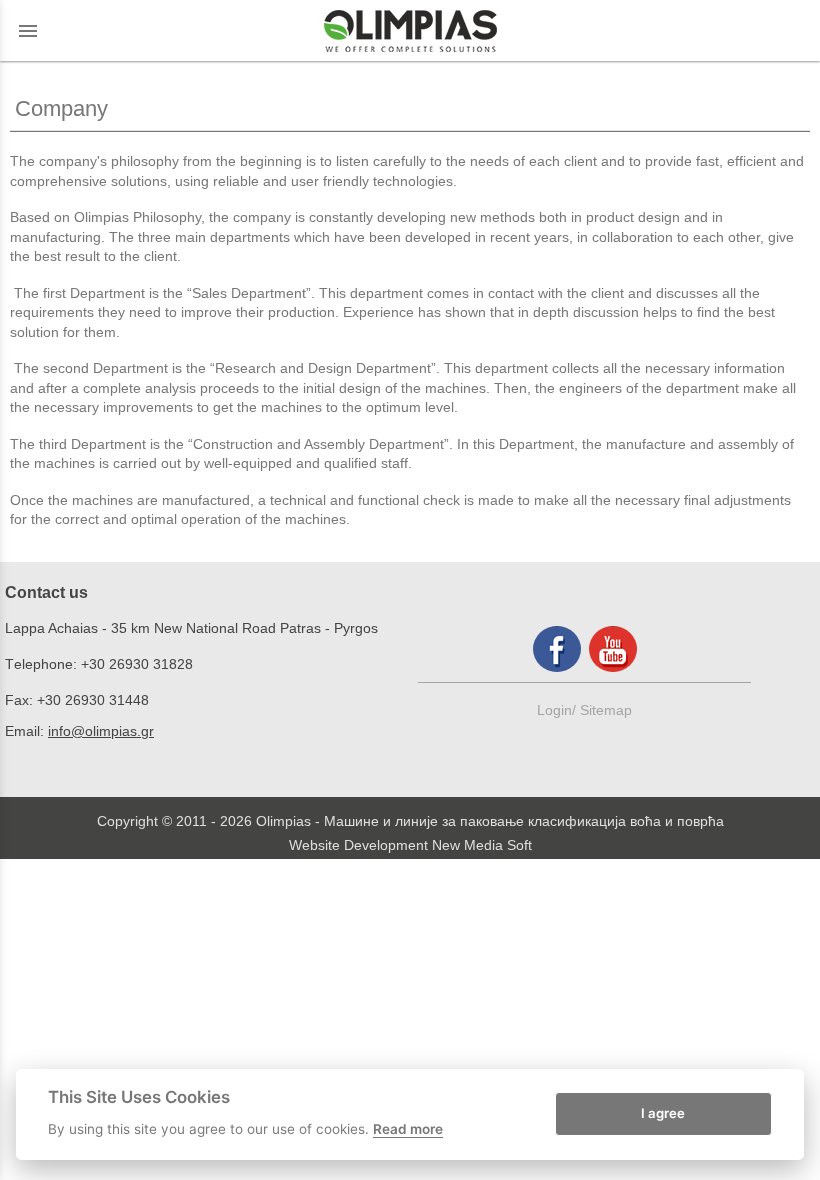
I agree (663, 1113)
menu (28, 31)
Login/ (558, 710)
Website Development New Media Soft (410, 845)
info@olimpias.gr (101, 731)
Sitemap (606, 710)
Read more (408, 1129)
